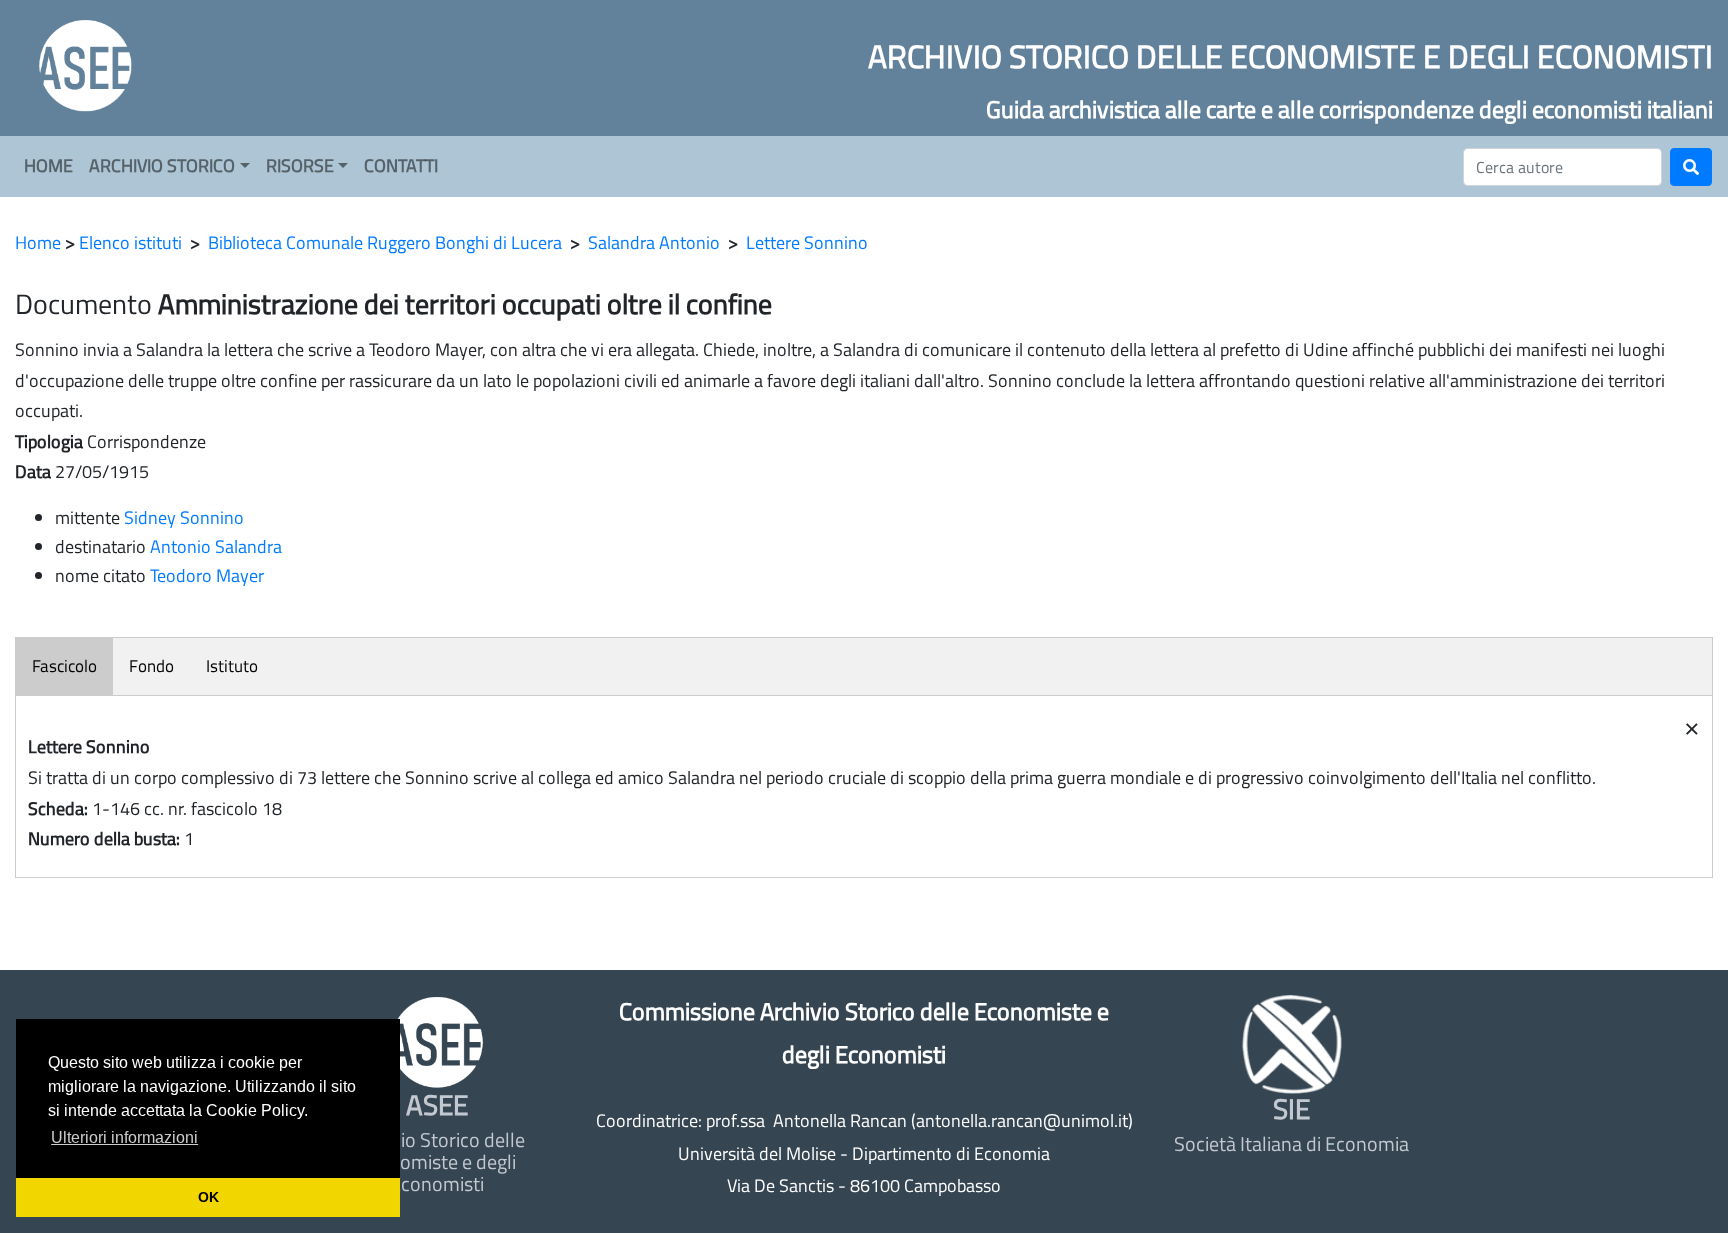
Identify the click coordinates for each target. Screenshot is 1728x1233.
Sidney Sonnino (184, 517)
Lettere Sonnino (807, 242)
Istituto (232, 666)
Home (38, 242)
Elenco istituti (130, 242)
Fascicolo (64, 666)
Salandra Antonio (654, 242)
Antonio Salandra (216, 546)
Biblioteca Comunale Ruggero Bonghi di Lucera (385, 242)
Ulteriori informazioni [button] (124, 1137)
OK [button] (208, 1197)
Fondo (151, 666)
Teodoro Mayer (207, 575)
